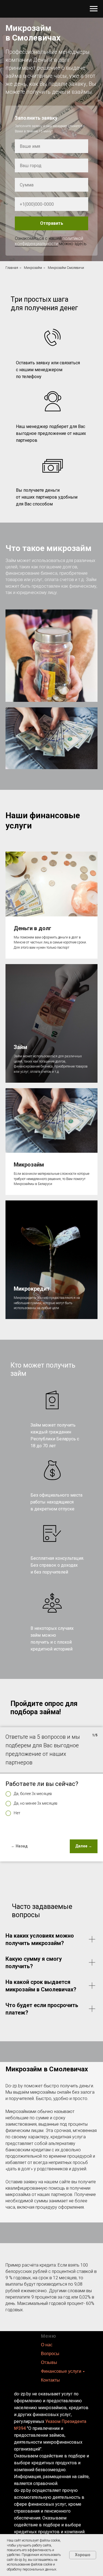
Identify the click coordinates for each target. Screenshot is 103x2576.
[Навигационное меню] (94, 9)
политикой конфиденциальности (49, 1665)
